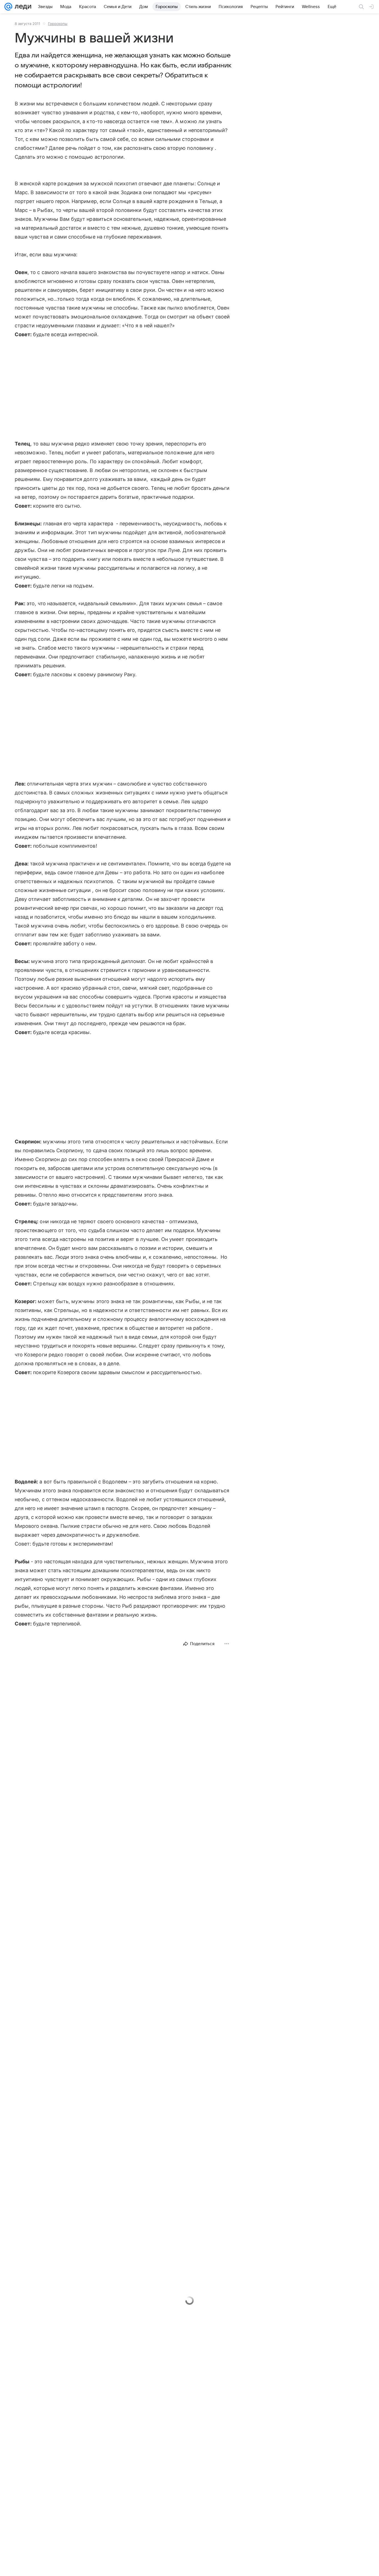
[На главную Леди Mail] (22, 7)
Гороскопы (58, 24)
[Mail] (8, 7)
